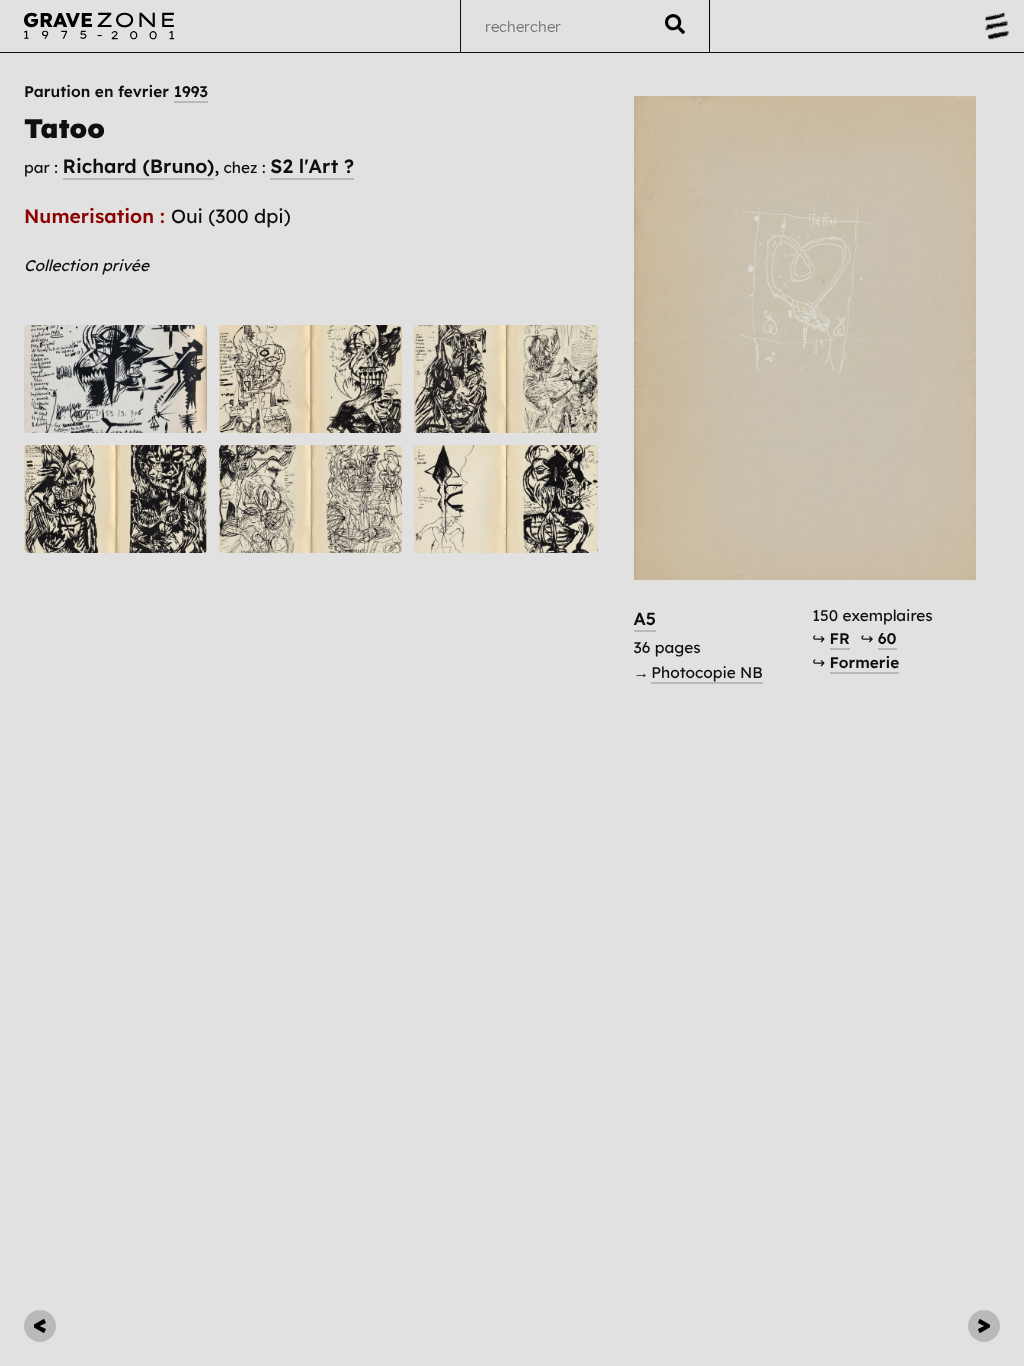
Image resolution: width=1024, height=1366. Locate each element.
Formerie (865, 662)
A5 (645, 619)
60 (887, 638)
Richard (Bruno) (139, 166)
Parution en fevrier (116, 92)
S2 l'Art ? (312, 166)
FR (840, 638)
